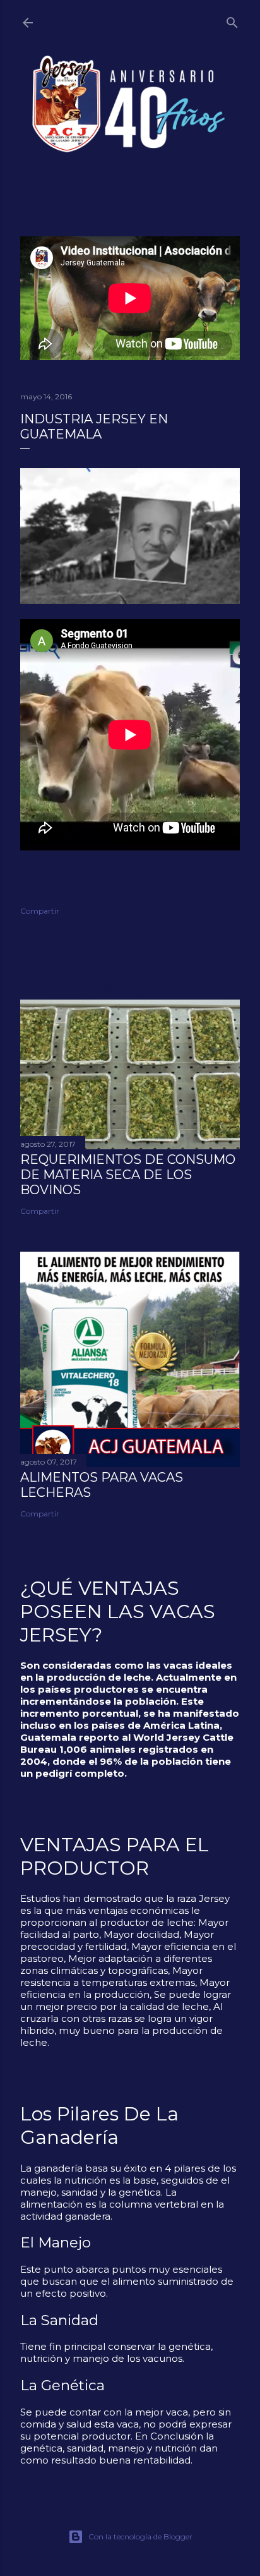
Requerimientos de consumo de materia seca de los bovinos (128, 1175)
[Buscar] (232, 20)
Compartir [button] (40, 911)
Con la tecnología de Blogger (140, 2537)
